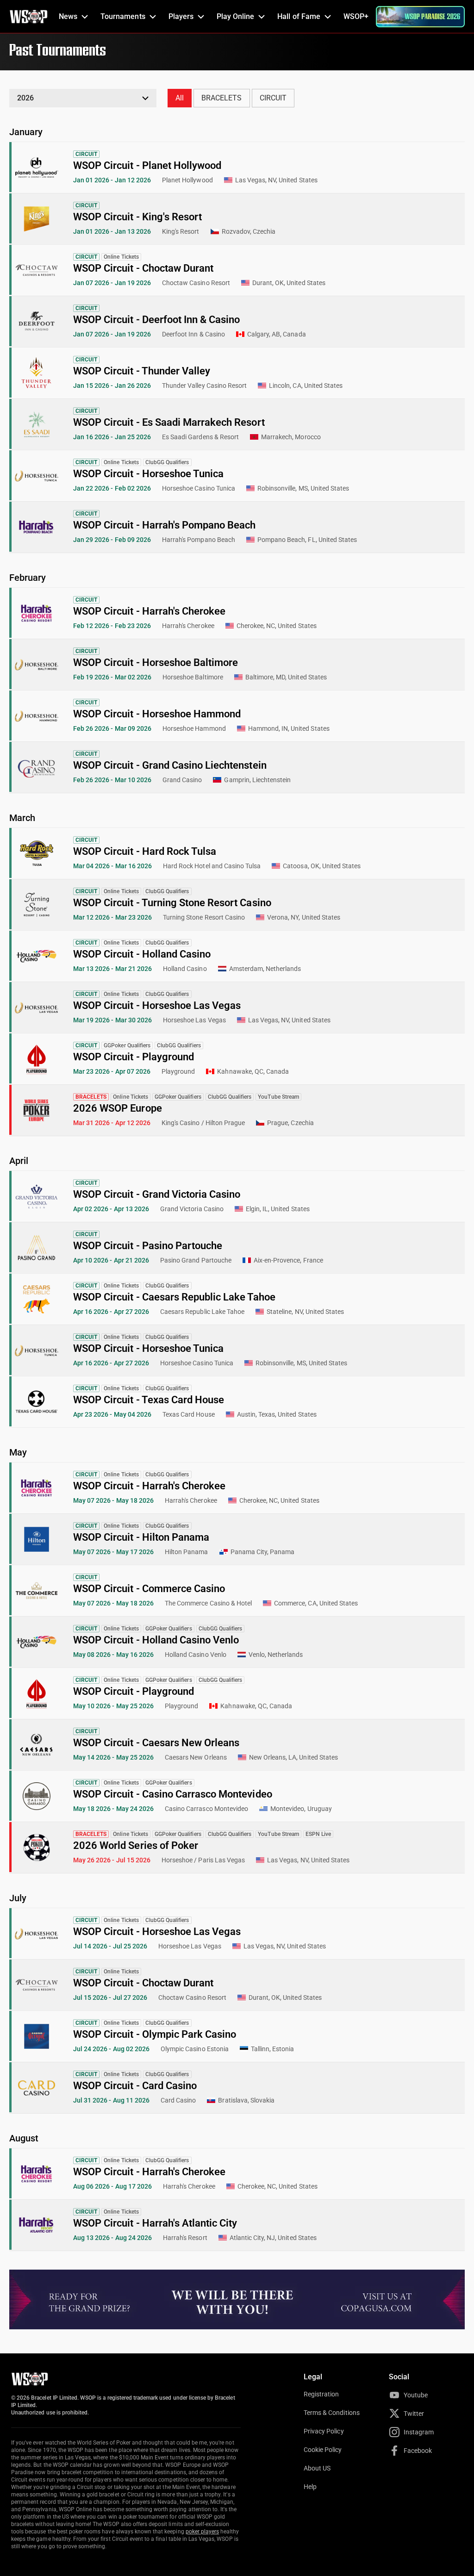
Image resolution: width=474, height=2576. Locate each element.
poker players (203, 2532)
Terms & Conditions (332, 2413)
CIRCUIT (273, 98)
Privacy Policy (324, 2431)
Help (310, 2487)
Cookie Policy (323, 2450)
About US (317, 2468)
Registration (321, 2394)
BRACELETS (221, 98)
